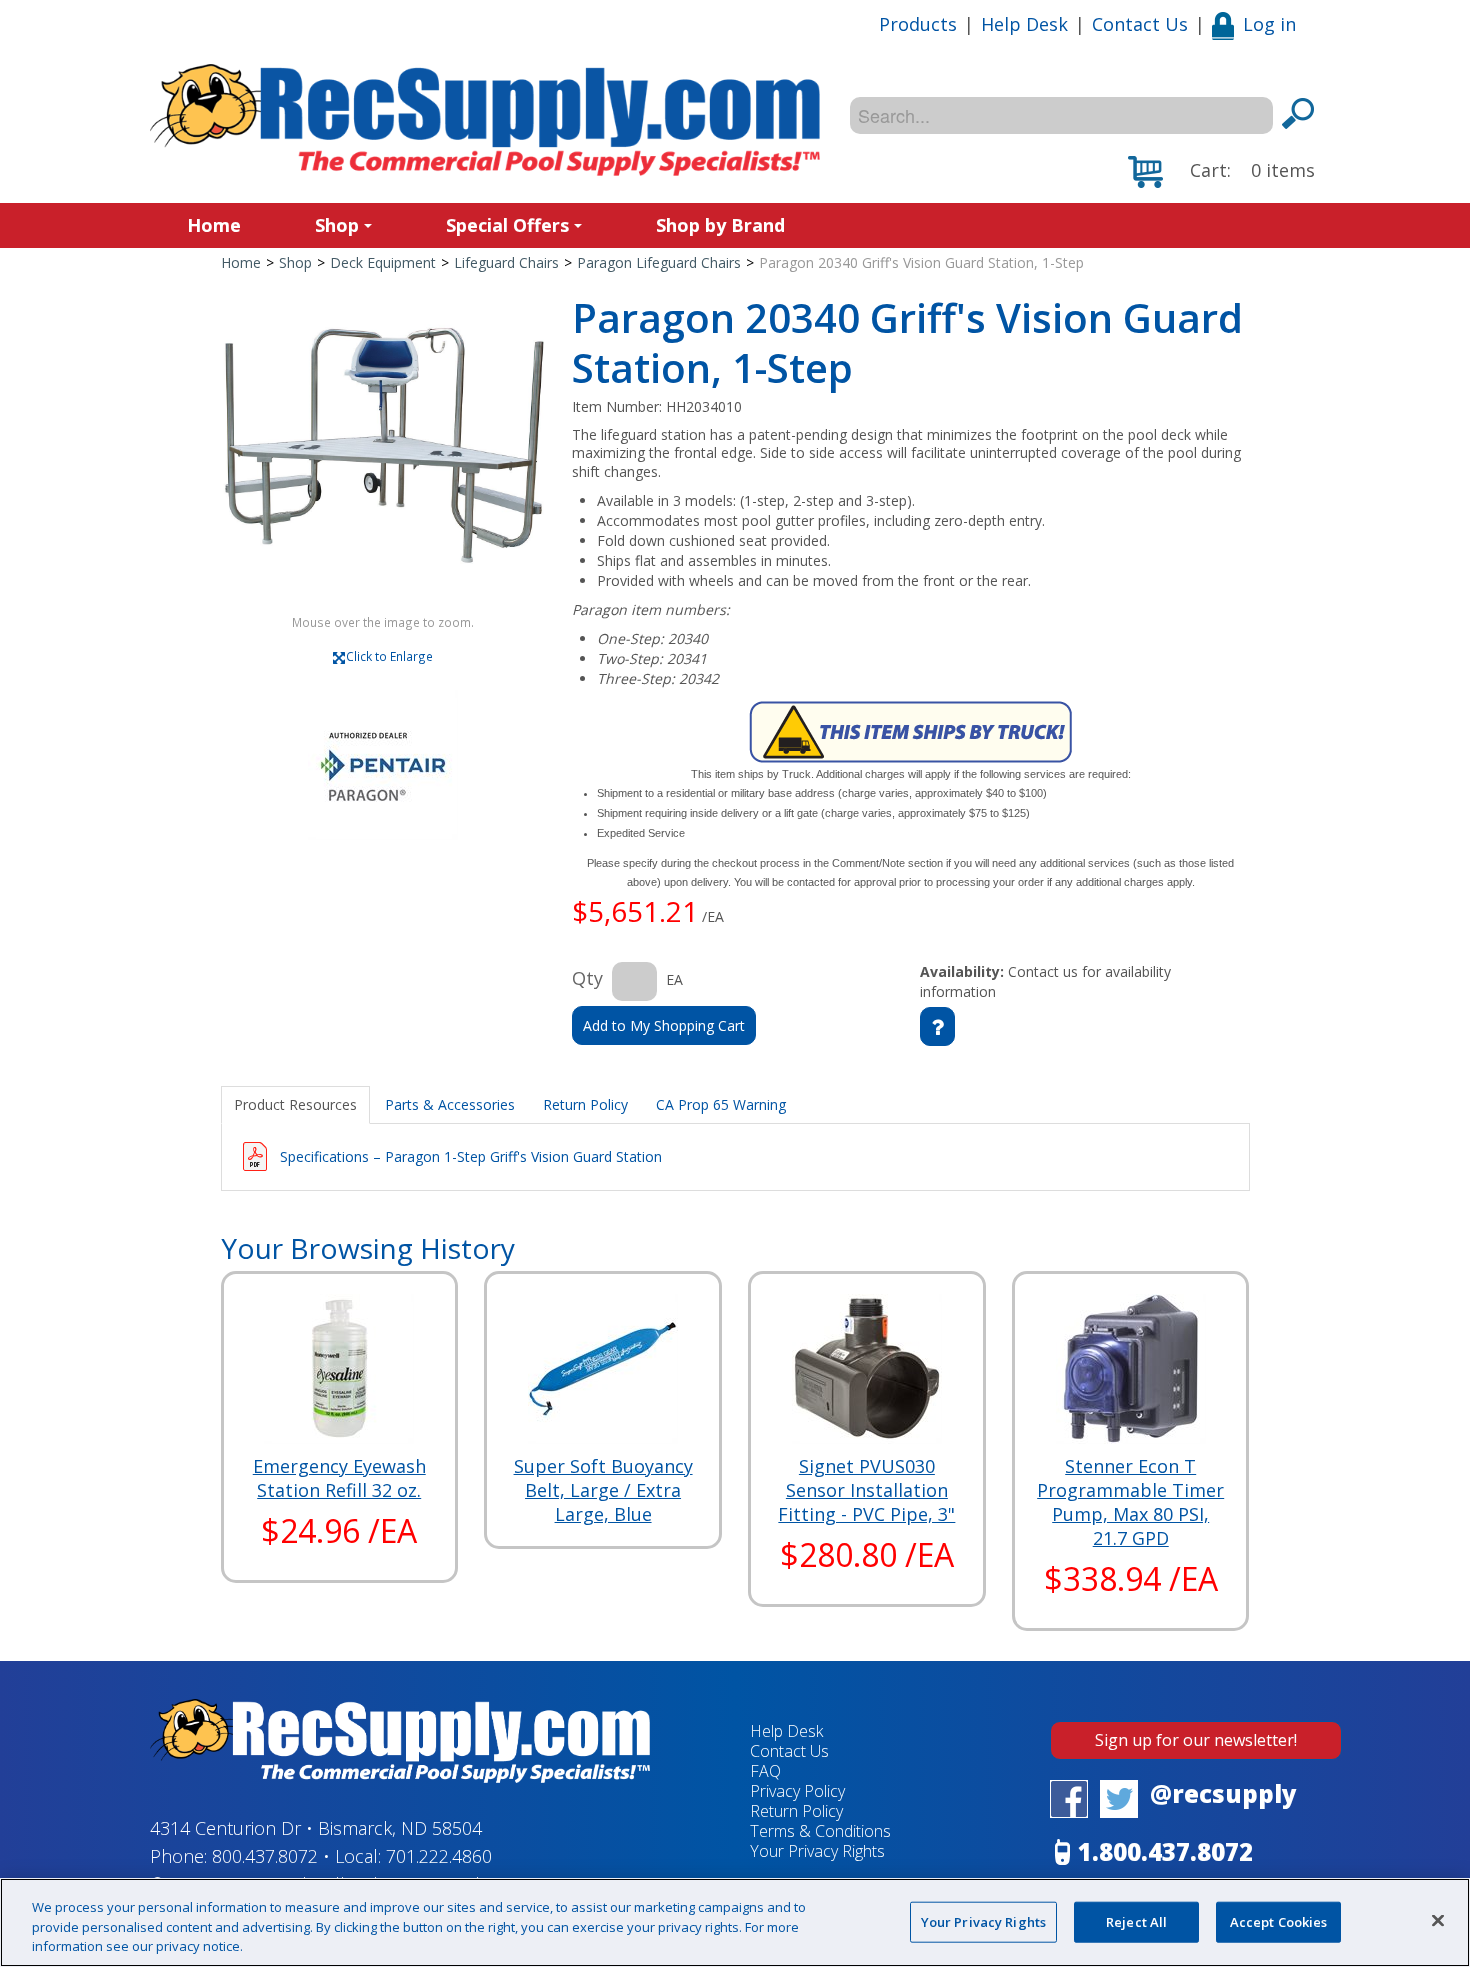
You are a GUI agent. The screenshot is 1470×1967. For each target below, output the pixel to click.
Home (214, 225)
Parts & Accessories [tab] (450, 1104)
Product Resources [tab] (295, 1104)
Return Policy (796, 1811)
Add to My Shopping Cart (664, 1025)
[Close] (1438, 1920)
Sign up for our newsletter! (1196, 1740)
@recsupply (1223, 1793)
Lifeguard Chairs (506, 262)
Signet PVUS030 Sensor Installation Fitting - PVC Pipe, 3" (866, 1490)
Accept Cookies (1279, 1921)
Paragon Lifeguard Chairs (659, 262)
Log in (1269, 24)
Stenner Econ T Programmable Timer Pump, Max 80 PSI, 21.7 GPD (1130, 1502)
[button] (1221, 172)
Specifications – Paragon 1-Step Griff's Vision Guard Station (471, 1156)
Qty (587, 978)
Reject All (1136, 1921)
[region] (735, 1922)
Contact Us (1140, 24)
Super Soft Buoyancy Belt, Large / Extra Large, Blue (603, 1490)
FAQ (765, 1771)
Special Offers (507, 225)
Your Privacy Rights (983, 1921)
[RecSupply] (485, 120)
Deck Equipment (383, 262)
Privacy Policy (797, 1791)
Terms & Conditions (820, 1831)
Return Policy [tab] (585, 1104)
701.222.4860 (439, 1856)
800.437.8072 (265, 1856)
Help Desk (1024, 24)
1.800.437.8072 (1165, 1851)
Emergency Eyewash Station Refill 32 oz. (339, 1478)
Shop (337, 225)
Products (918, 24)
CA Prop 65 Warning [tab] (721, 1104)
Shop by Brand (720, 225)
